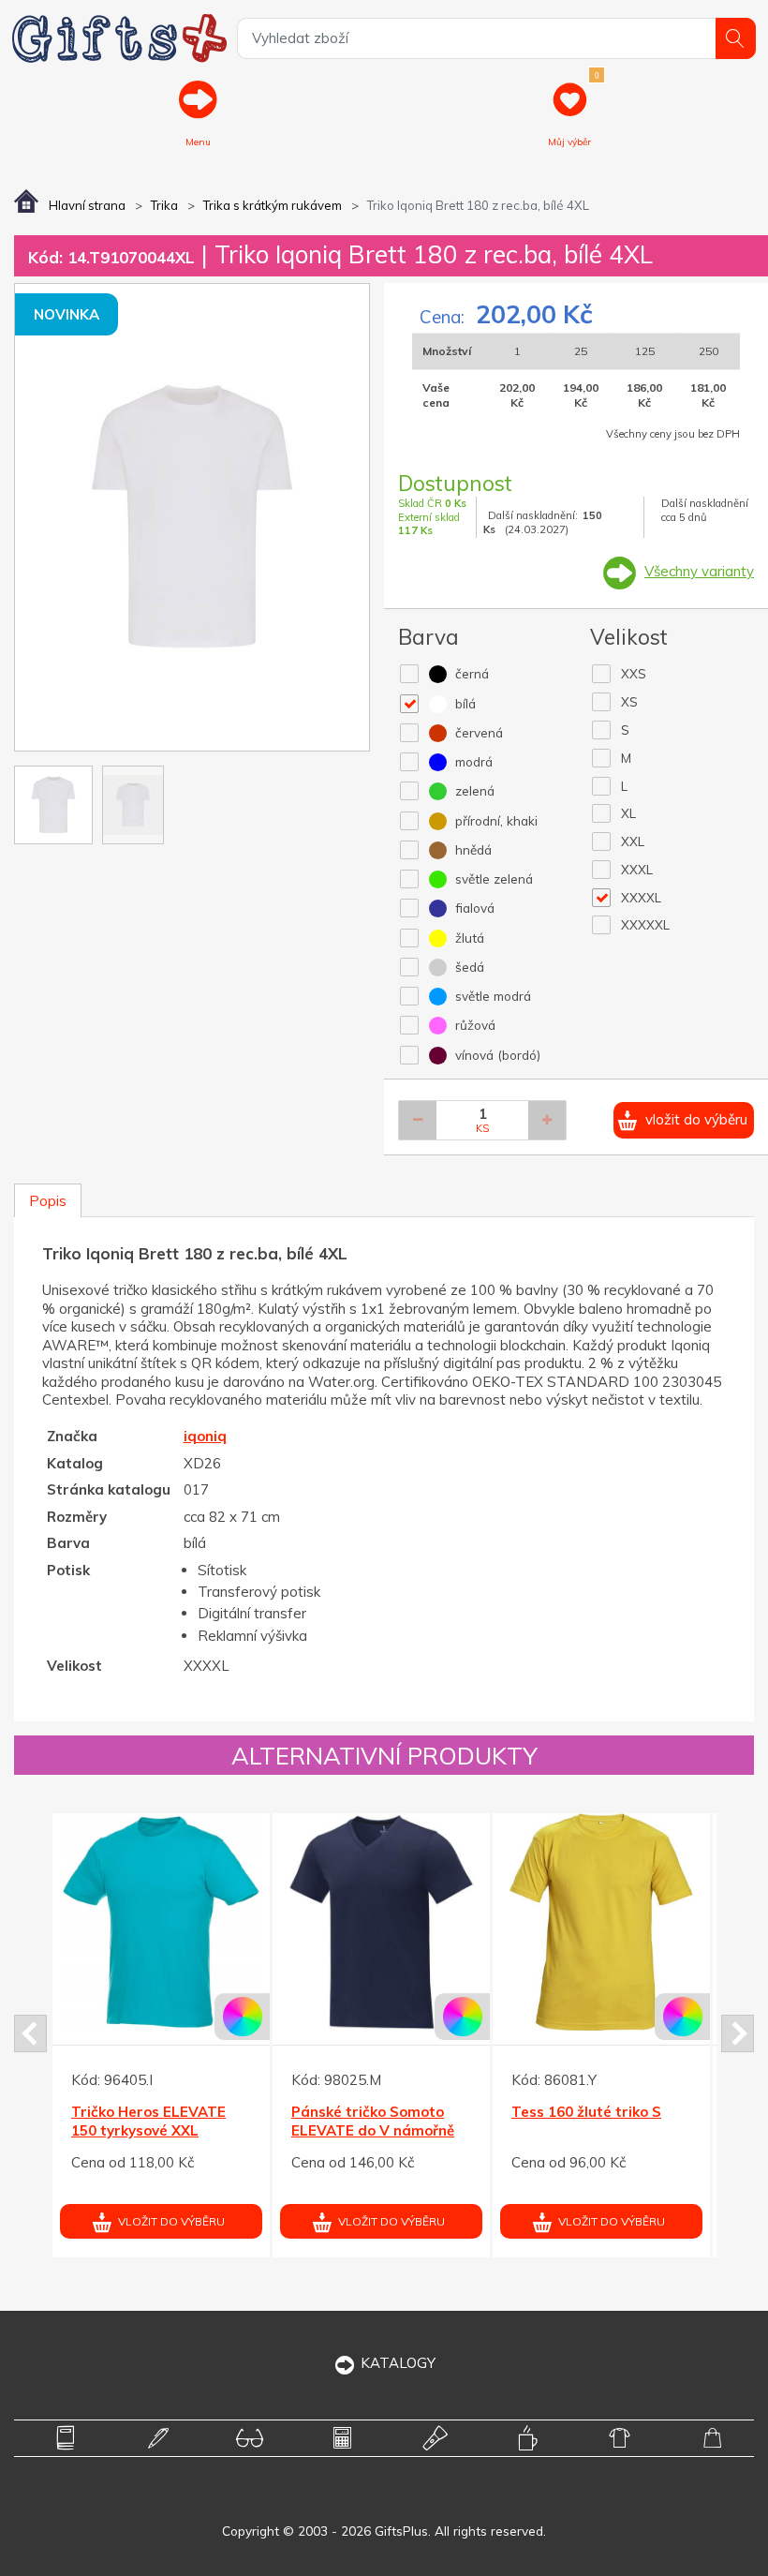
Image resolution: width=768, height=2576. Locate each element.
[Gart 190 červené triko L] (641, 1922)
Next (738, 2033)
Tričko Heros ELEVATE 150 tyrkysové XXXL (188, 2121)
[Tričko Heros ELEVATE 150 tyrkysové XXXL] (200, 1922)
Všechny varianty (699, 571)
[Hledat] (736, 38)
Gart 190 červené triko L (636, 2112)
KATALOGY (398, 2363)
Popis (48, 1201)
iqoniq (205, 1436)
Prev (30, 2033)
